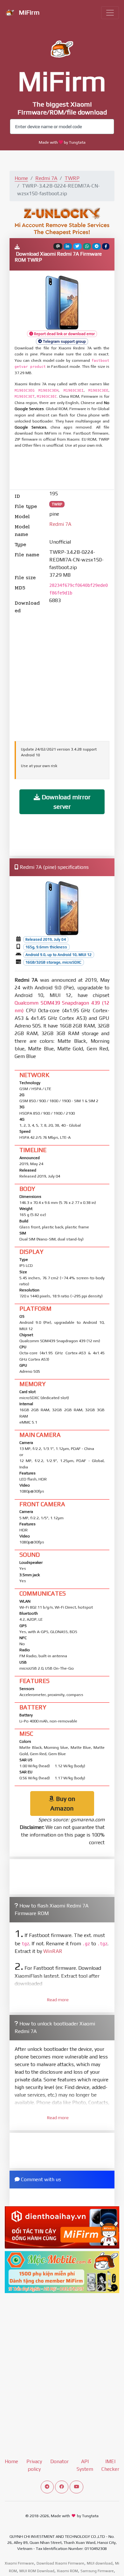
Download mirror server (65, 802)
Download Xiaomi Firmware (60, 2563)
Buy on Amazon (63, 1803)
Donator (59, 2461)
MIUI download (100, 2563)
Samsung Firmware (97, 2571)
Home (21, 178)
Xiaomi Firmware (19, 2563)
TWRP (72, 178)
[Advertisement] (65, 470)
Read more (58, 2000)
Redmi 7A (46, 178)
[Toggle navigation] (110, 13)
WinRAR (53, 1951)
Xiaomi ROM (67, 2571)
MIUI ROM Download (37, 2571)
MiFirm (28, 12)
